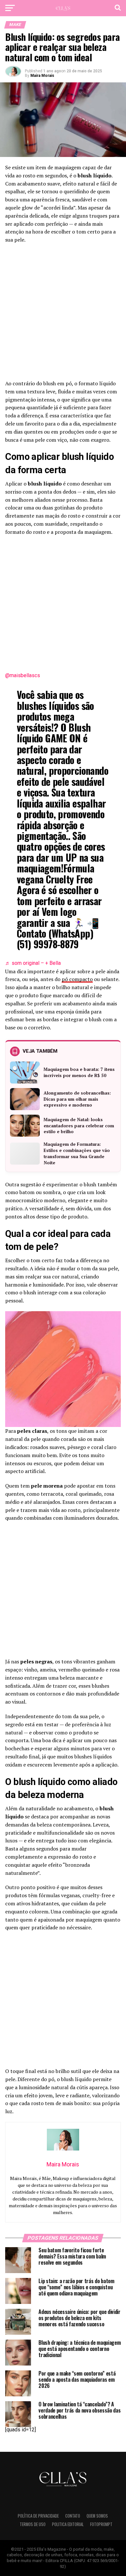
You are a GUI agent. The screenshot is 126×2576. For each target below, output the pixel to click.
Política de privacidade (38, 2516)
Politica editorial (68, 2524)
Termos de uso (33, 2524)
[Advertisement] (63, 314)
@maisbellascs (23, 675)
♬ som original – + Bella (33, 963)
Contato (73, 2516)
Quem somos (97, 2516)
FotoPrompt (101, 2524)
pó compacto (77, 979)
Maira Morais (42, 76)
